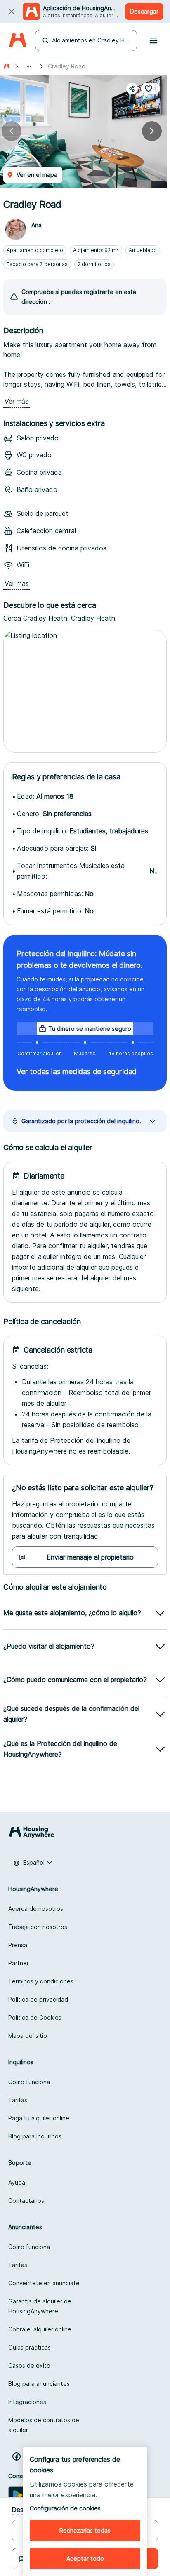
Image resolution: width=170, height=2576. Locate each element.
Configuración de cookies (65, 2508)
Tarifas (18, 2100)
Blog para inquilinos (35, 2136)
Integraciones (27, 2402)
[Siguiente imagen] (152, 131)
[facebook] (17, 2456)
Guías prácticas (30, 2347)
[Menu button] (153, 40)
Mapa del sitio (28, 2036)
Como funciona (29, 2082)
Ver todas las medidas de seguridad (77, 1072)
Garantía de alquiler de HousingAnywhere (40, 2306)
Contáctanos (26, 2201)
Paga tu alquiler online (39, 2118)
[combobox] (33, 1863)
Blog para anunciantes (39, 2384)
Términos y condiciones (41, 1981)
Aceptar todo (85, 2558)
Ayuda (17, 2182)
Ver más (17, 401)
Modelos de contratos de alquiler (44, 2425)
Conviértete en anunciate (44, 2283)
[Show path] (29, 66)
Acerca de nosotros (36, 1909)
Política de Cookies (35, 2017)
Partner (19, 1963)
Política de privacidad (38, 1999)
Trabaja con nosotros (38, 1927)
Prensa (18, 1945)
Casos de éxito (29, 2365)
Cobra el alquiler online (40, 2329)
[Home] (18, 41)
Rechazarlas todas (85, 2530)
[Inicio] (7, 66)
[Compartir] (132, 89)
